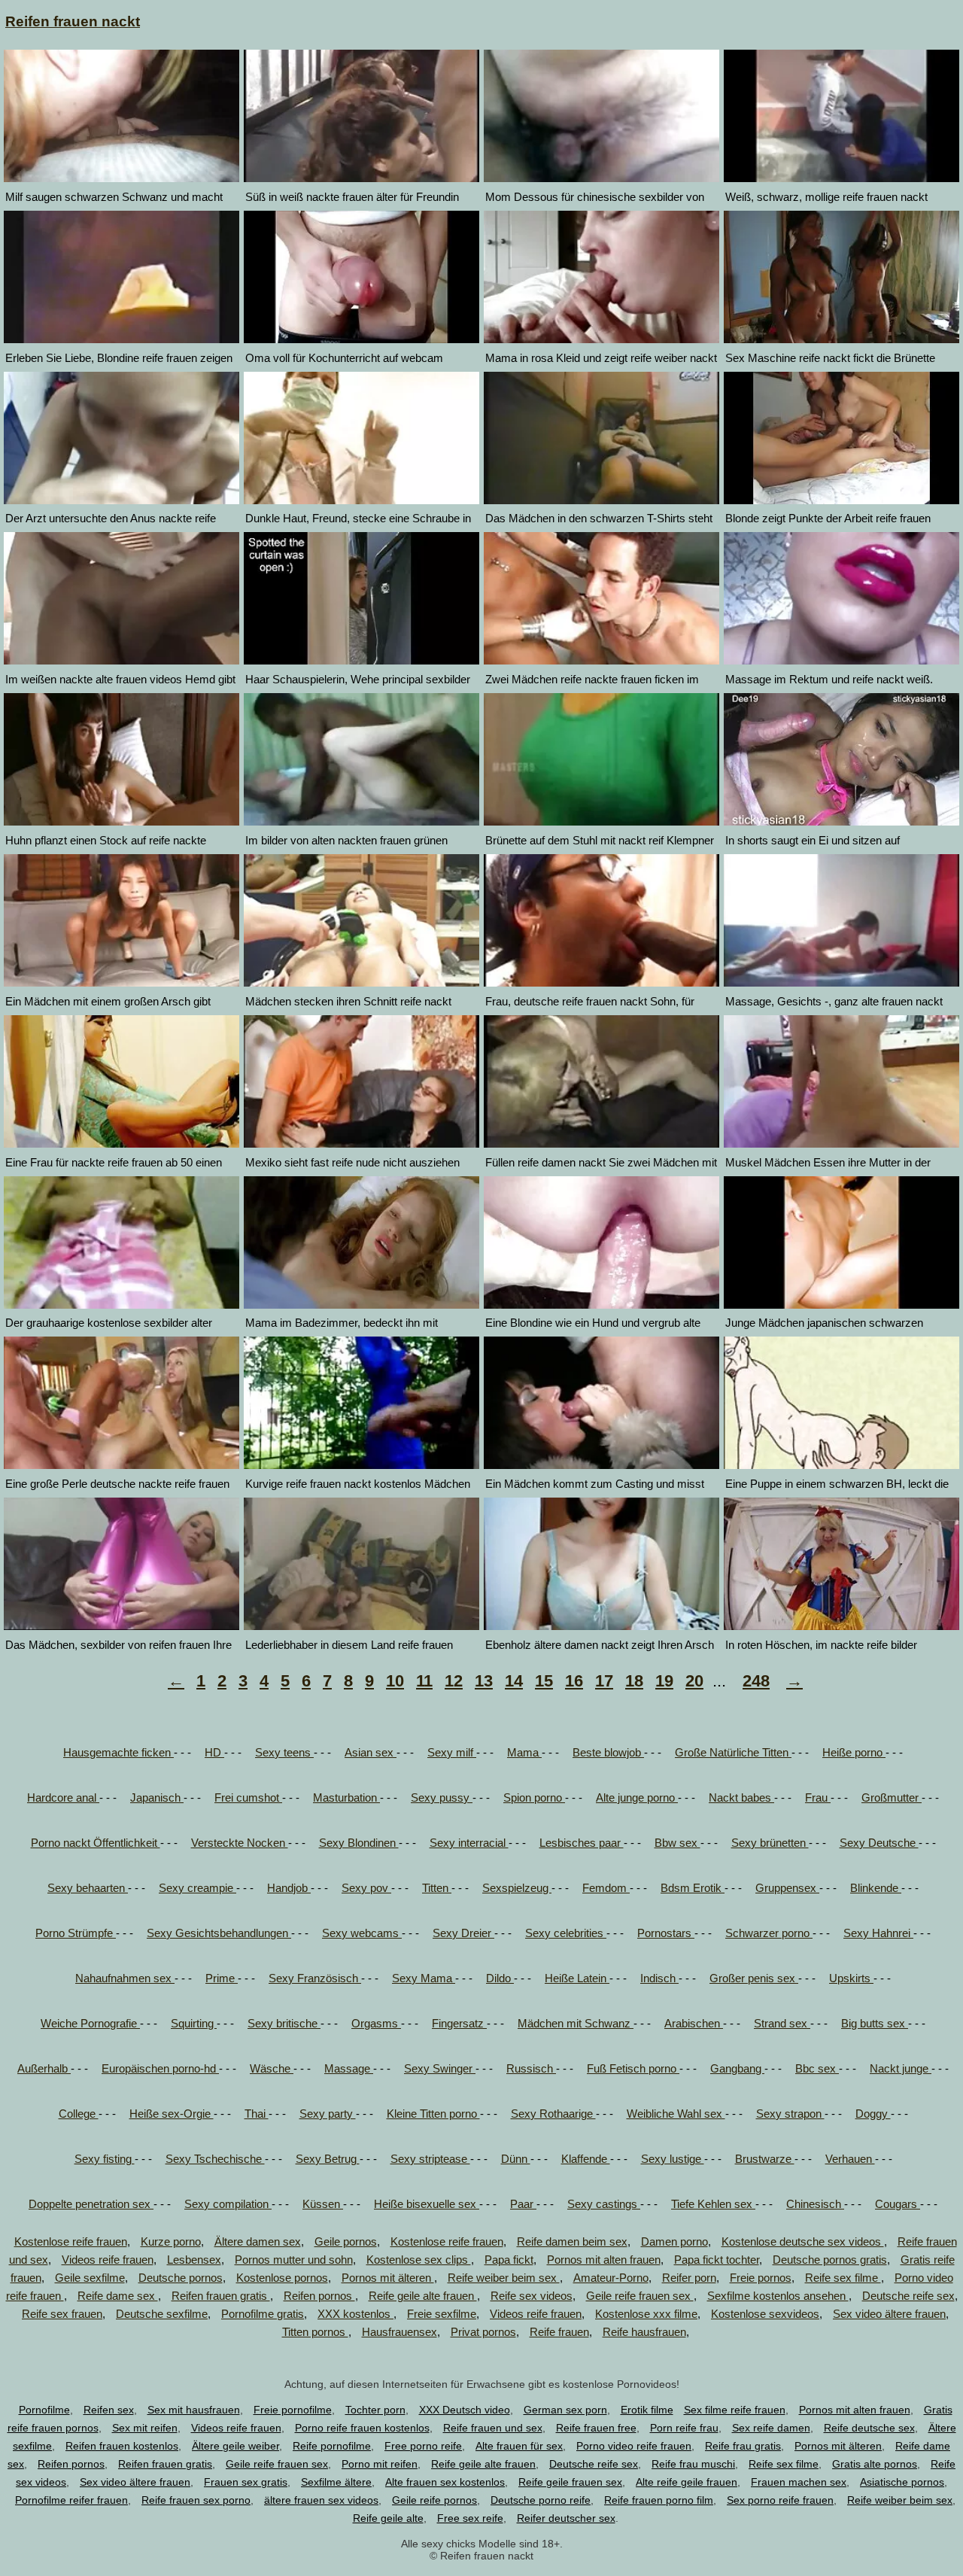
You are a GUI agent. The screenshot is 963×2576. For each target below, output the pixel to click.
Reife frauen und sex (493, 2428)
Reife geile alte (388, 2518)
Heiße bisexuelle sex (427, 2204)
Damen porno (674, 2241)
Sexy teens (284, 1752)
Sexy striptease (430, 2159)
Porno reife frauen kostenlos (362, 2428)
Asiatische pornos (902, 2482)
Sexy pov (366, 1888)
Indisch (659, 1978)
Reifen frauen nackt (73, 21)
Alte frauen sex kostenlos (445, 2482)
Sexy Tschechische (215, 2159)
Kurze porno (171, 2241)
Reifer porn (689, 2278)
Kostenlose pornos (282, 2278)
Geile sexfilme (90, 2278)
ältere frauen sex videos (321, 2500)
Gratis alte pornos (875, 2464)
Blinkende (876, 1888)
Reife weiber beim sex (504, 2278)
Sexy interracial (469, 1843)
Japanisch (157, 1797)
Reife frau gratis (743, 2446)
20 (694, 1681)
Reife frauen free (596, 2428)
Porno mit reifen (380, 2464)
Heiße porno (854, 1752)
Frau (818, 1797)
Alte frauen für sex (519, 2446)
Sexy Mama (424, 1978)
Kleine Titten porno (433, 2114)
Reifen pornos (319, 2296)
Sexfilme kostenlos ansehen (778, 2296)
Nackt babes (741, 1797)
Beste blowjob (608, 1752)
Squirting (194, 2023)
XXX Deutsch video (465, 2410)
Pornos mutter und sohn (294, 2260)
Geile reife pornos (434, 2500)
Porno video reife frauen (634, 2446)
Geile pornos (346, 2241)
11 (424, 1681)
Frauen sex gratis (246, 2482)
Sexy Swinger (440, 2068)
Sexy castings (604, 2204)
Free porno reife (423, 2446)
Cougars (898, 2204)
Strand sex (782, 2023)
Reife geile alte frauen (423, 2296)
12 (454, 1681)
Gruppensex (787, 1888)
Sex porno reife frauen (780, 2500)
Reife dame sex (118, 2296)
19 (664, 1681)
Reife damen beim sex (572, 2241)
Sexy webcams (362, 1933)
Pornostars (666, 1933)
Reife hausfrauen (644, 2332)
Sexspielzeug (517, 1888)
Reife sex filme (843, 2278)
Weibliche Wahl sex (676, 2114)
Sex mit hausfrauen (194, 2410)
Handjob (289, 1888)
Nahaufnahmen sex (125, 1978)
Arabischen (694, 2023)
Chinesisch (815, 2204)
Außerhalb (44, 2068)
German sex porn (565, 2410)
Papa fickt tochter (717, 2260)
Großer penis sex (754, 1978)
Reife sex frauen (62, 2314)
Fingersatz (459, 2023)
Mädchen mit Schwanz (576, 2023)
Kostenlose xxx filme (646, 2314)
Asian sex (371, 1752)
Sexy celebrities (566, 1933)
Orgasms (376, 2023)
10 (395, 1681)
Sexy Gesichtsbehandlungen (219, 1933)
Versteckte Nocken (240, 1843)
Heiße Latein (577, 1978)
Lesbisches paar (582, 1843)
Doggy (873, 2114)
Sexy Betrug (328, 2159)
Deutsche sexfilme (162, 2314)
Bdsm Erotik (693, 1888)
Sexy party (328, 2114)
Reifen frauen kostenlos (122, 2446)
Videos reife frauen (108, 2260)
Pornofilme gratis (263, 2314)
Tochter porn (375, 2410)
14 (514, 1681)
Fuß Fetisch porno (633, 2068)
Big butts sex (875, 2023)
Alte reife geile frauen (687, 2482)
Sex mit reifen (145, 2428)
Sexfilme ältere (336, 2482)
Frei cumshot (248, 1797)
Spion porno (534, 1797)
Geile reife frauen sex (640, 2296)
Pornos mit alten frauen (604, 2260)
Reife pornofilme (332, 2446)
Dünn (516, 2159)
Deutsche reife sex (908, 2296)
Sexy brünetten (770, 1843)
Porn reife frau (684, 2428)
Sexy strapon (790, 2114)
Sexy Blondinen (359, 1843)
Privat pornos (483, 2332)
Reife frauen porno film (659, 2500)
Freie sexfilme (442, 2314)
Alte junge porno (637, 1797)
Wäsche (272, 2068)
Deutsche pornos (181, 2278)
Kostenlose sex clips (419, 2260)
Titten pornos (315, 2332)
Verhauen (850, 2159)
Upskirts (851, 1978)
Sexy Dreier (463, 1933)
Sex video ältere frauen (889, 2314)
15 (544, 1681)
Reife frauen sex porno (196, 2500)
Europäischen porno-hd (160, 2068)
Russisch (531, 2068)
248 (756, 1681)
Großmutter (892, 1797)
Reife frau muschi (693, 2464)
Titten (437, 1888)
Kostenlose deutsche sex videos (803, 2241)
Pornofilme (44, 2410)
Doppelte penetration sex (91, 2204)
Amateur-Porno (611, 2278)
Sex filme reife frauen (735, 2410)
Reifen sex (109, 2410)
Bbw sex (677, 1843)
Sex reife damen (771, 2428)
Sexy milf (452, 1752)
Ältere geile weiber (235, 2446)
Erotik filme (647, 2410)
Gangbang (737, 2068)
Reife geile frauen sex (570, 2482)
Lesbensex (194, 2260)
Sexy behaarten (88, 1888)
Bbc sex (817, 2068)
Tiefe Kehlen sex (713, 2204)
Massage (349, 2068)
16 (574, 1681)
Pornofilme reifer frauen (71, 2500)
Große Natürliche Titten (733, 1752)
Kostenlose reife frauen (71, 2241)
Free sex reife (470, 2518)
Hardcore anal (63, 1797)
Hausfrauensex (399, 2332)
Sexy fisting (105, 2159)
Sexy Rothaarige (553, 2114)
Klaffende (586, 2159)
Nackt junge (901, 2068)
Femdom (606, 1888)
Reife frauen (559, 2332)
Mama (524, 1752)
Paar (523, 2204)
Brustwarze (765, 2159)
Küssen (323, 2204)
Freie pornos (761, 2278)
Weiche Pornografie (90, 2023)
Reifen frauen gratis (221, 2296)
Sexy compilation (228, 2204)
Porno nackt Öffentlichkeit (96, 1843)
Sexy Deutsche (879, 1843)
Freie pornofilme (293, 2410)
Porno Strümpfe (76, 1933)
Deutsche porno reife (541, 2500)
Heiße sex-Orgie (172, 2114)
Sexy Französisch (315, 1978)
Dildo (500, 1978)
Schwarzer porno (769, 1933)
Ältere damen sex (258, 2241)
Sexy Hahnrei (878, 1933)
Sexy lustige (673, 2159)
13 (484, 1681)
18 (634, 1681)
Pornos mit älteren (388, 2278)
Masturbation (346, 1797)
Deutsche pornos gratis (830, 2260)
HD (214, 1752)
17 (604, 1681)
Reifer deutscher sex (566, 2518)
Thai (257, 2114)
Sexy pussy (442, 1797)
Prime (222, 1978)
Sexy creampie (197, 1888)
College (79, 2114)
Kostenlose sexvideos (765, 2314)
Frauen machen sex (799, 2482)
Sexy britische (284, 2023)
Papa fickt (509, 2260)
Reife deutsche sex (869, 2428)
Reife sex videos (532, 2296)
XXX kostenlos (355, 2314)
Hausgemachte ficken (118, 1752)
